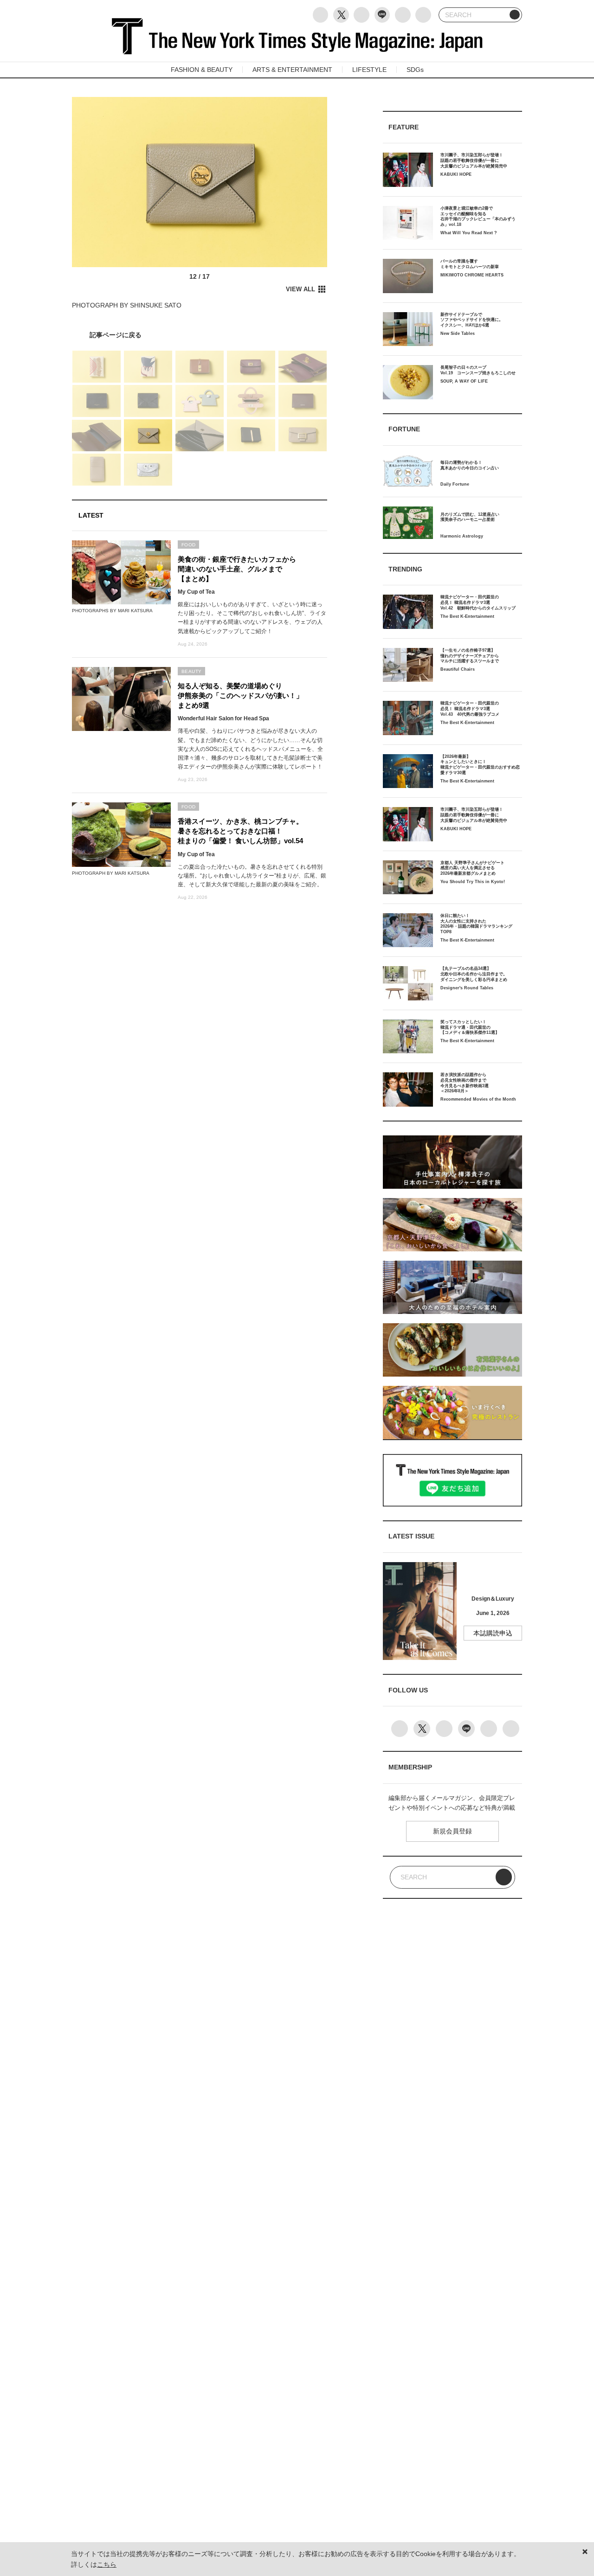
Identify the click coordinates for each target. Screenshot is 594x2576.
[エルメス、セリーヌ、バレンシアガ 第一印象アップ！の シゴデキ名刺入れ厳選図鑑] (200, 335)
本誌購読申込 (493, 1633)
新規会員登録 (452, 1831)
